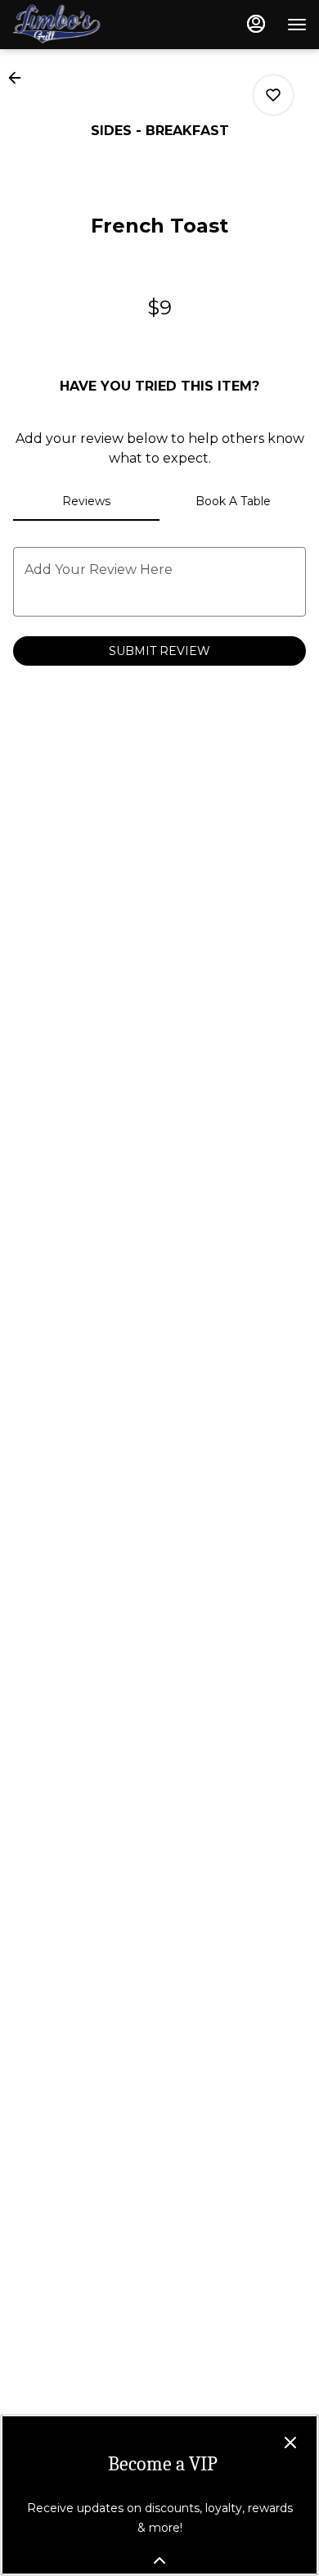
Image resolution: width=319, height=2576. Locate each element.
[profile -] (256, 24)
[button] (20, 78)
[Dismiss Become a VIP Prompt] (290, 2443)
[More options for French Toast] (273, 95)
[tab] (86, 501)
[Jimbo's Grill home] (86, 25)
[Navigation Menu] (297, 25)
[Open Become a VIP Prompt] (159, 2560)
